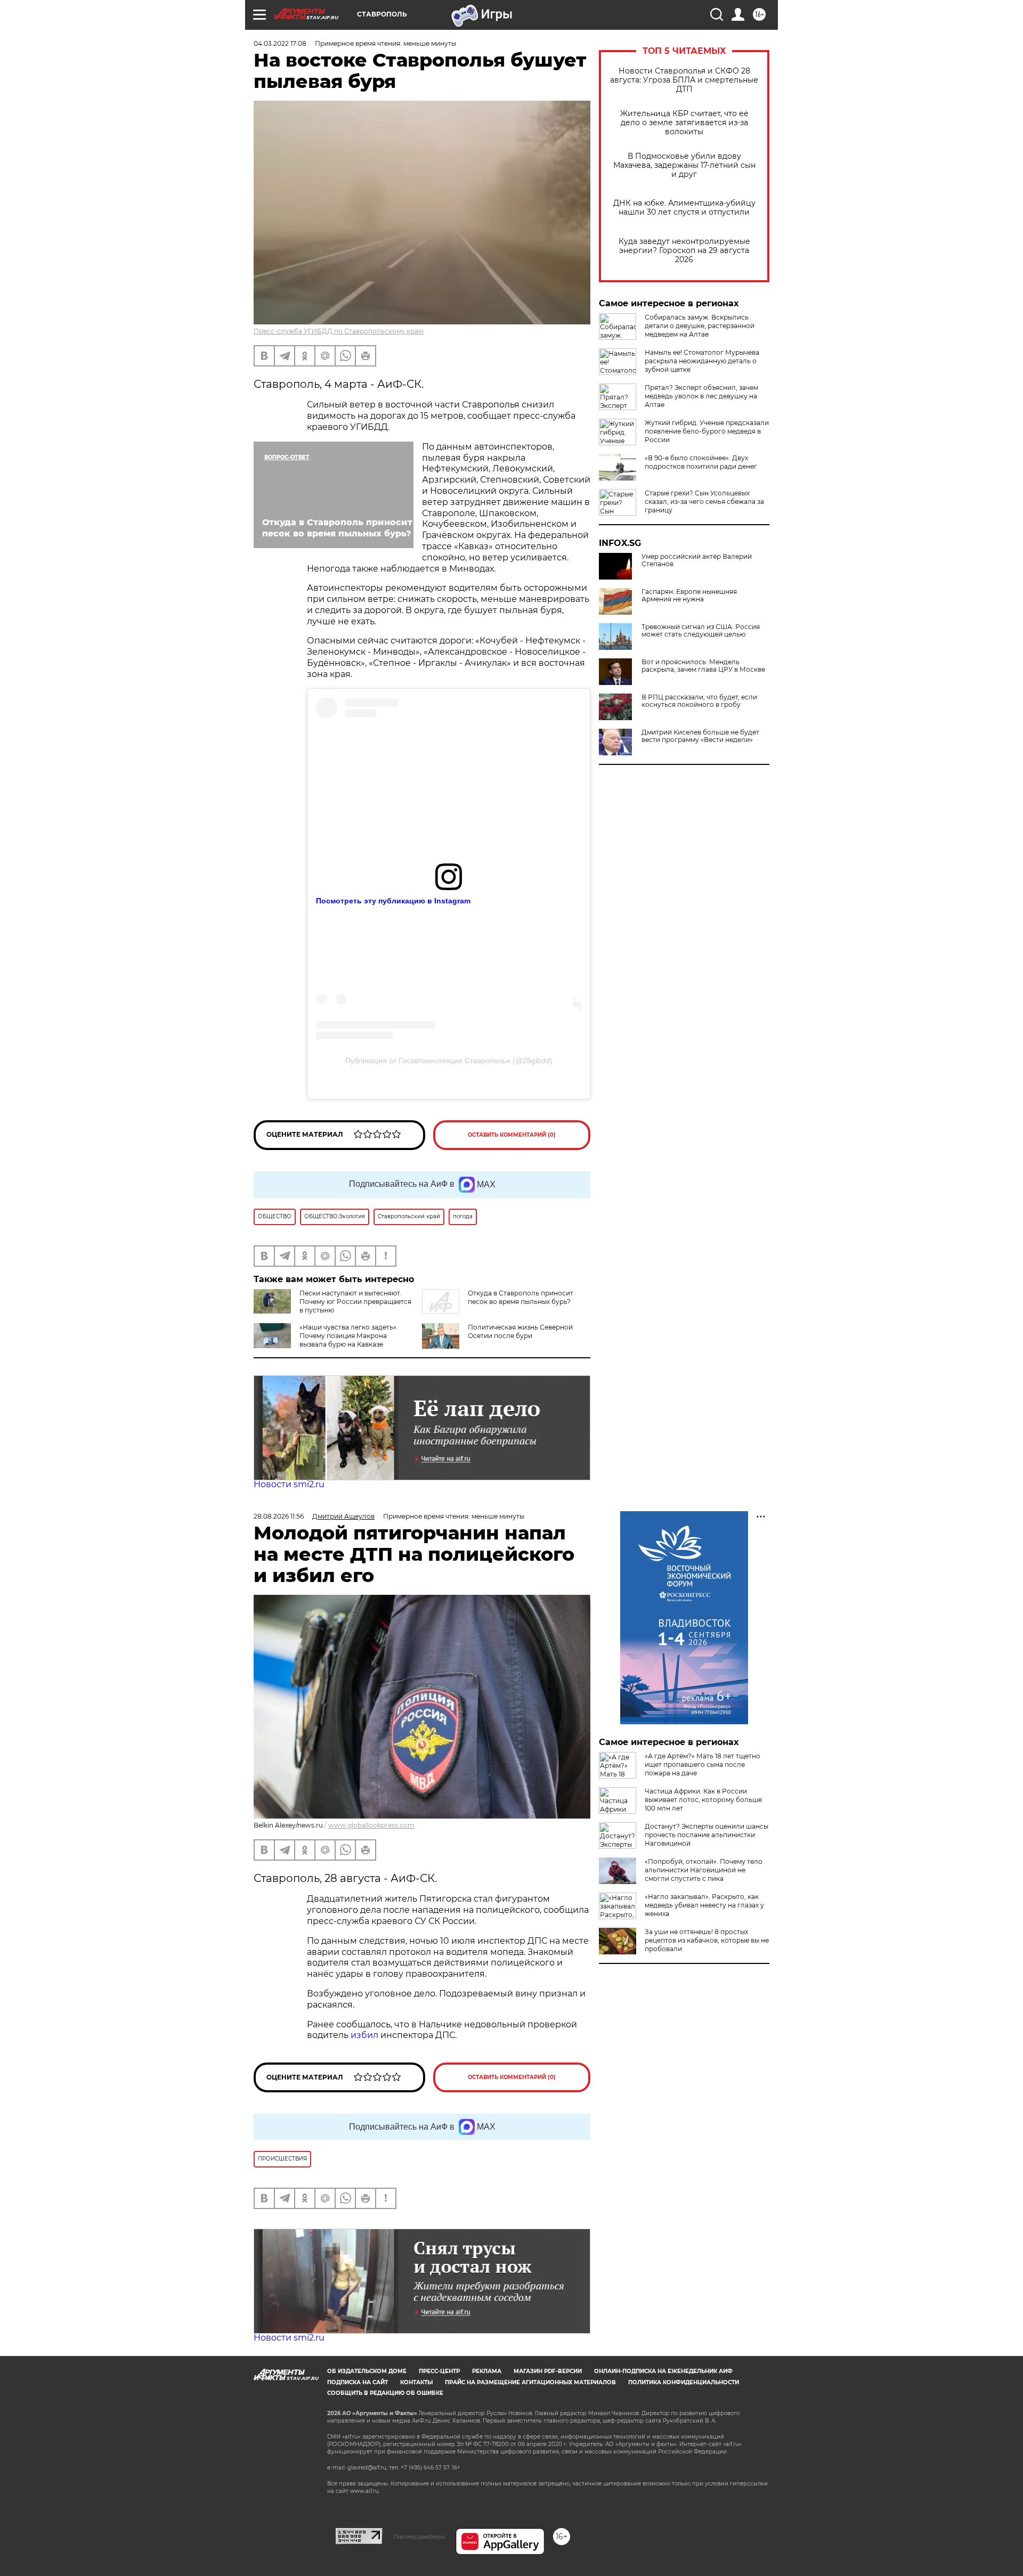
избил (366, 2035)
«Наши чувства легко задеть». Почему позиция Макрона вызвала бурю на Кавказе (349, 1336)
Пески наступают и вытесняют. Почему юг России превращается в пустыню (355, 1302)
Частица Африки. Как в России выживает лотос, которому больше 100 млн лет (703, 1800)
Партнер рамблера (419, 2537)
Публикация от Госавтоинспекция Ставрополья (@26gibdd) (449, 1061)
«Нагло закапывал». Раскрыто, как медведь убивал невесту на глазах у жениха (704, 1905)
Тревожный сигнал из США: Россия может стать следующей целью (701, 631)
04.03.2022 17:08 (280, 43)
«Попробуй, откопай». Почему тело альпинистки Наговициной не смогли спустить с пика (704, 1870)
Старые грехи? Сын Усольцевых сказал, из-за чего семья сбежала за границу (704, 502)
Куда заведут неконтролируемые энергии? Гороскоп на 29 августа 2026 (684, 251)
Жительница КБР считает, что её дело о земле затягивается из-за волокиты (684, 123)
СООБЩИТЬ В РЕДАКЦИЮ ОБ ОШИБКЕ (385, 2393)
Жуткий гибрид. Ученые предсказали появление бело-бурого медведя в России (707, 431)
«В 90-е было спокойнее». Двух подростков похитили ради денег (701, 462)
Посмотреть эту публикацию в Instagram (393, 901)
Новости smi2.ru (289, 1484)
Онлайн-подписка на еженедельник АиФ (663, 2371)
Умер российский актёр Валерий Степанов (697, 560)
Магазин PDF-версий (548, 2371)
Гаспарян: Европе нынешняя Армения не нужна (689, 596)
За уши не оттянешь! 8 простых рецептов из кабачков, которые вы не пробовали (707, 1940)
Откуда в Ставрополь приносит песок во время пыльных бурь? (521, 1297)
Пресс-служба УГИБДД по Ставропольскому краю (339, 331)
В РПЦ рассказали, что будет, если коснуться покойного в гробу (699, 701)
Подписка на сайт (358, 2382)
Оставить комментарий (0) (512, 1135)
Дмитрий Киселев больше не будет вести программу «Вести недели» (700, 736)
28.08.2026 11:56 (279, 1516)
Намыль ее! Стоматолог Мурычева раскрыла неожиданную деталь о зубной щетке (702, 361)
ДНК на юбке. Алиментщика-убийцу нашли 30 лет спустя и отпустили (684, 208)
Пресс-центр (439, 2371)
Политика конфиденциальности (684, 2382)
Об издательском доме (367, 2371)
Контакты (416, 2382)
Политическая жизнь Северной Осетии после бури (520, 1331)
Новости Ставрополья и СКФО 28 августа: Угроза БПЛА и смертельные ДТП (684, 80)
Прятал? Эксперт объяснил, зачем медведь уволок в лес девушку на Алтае (701, 396)
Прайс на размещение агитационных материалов (530, 2382)
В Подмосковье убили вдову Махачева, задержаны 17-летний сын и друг (684, 165)
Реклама (487, 2371)
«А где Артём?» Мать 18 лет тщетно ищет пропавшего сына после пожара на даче (703, 1764)
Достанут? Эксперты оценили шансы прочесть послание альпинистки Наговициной (707, 1835)
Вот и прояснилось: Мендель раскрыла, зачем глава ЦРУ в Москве (703, 666)
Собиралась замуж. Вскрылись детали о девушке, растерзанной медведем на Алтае (700, 326)
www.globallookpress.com (371, 1825)
